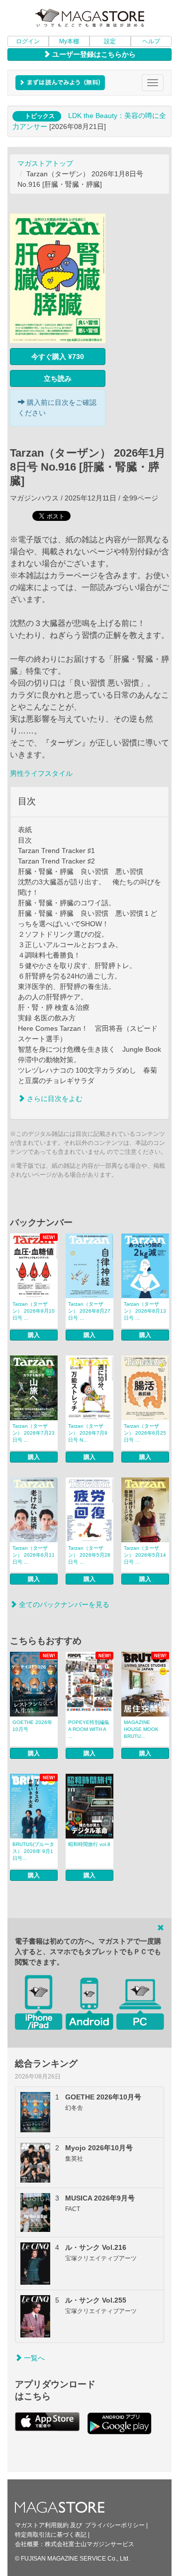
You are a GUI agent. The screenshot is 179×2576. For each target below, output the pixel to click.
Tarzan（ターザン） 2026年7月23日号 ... (34, 1433)
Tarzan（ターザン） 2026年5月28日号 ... (89, 1555)
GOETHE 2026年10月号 (32, 1726)
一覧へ (33, 2358)
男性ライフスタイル (41, 773)
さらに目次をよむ (54, 1099)
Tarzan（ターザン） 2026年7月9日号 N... (88, 1433)
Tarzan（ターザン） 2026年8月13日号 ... (145, 1311)
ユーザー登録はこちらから (93, 54)
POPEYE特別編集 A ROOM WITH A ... (89, 1729)
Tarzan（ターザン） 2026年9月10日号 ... (34, 1311)
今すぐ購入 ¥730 (58, 357)
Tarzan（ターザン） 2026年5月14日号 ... (145, 1555)
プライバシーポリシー (115, 2525)
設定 (110, 41)
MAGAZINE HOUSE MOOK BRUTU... (141, 1729)
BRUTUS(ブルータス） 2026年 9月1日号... (33, 1851)
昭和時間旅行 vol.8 (89, 1844)
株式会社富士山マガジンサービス (89, 2544)
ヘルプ (151, 41)
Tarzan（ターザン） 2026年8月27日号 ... (89, 1311)
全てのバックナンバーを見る (63, 1604)
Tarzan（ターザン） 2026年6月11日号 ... (34, 1555)
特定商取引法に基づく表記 (51, 2535)
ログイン (28, 41)
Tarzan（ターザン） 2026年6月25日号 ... (145, 1433)
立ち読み (58, 378)
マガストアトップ (45, 163)
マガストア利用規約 (42, 2525)
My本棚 (69, 41)
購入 (34, 1335)
